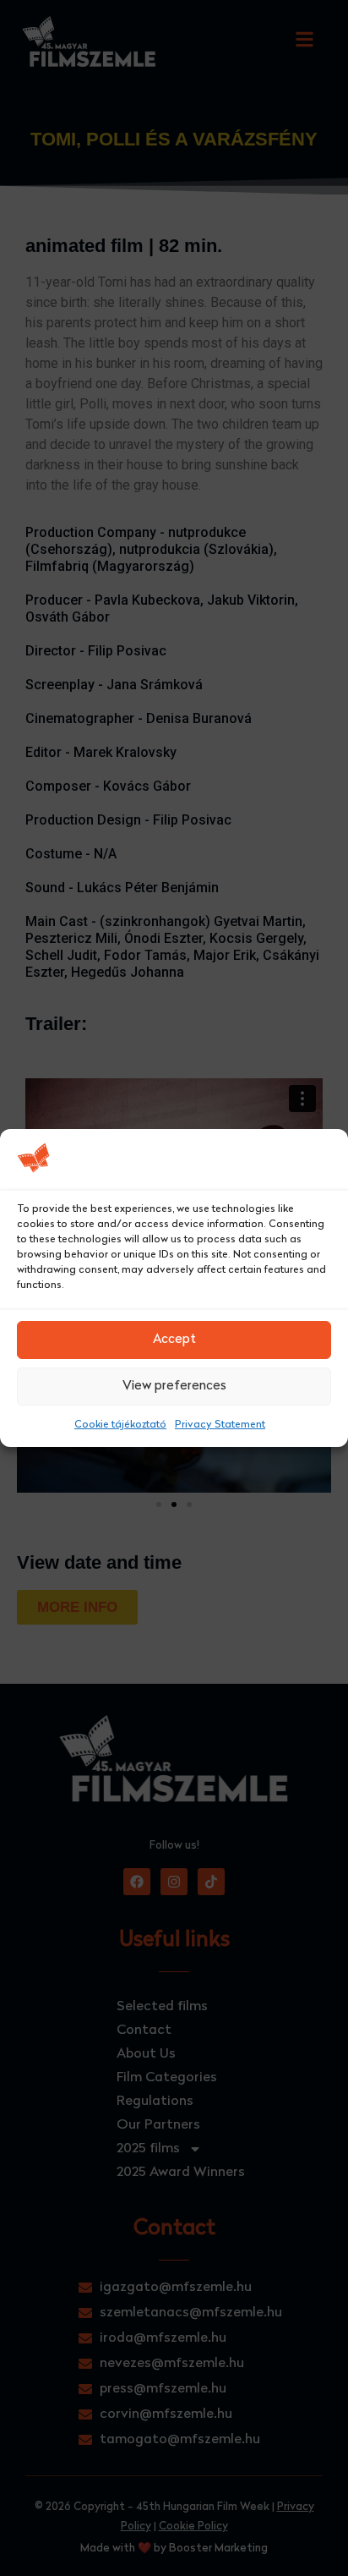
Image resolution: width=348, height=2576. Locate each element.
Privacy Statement (220, 1425)
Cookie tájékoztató (120, 1425)
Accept (174, 1340)
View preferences (174, 1387)
